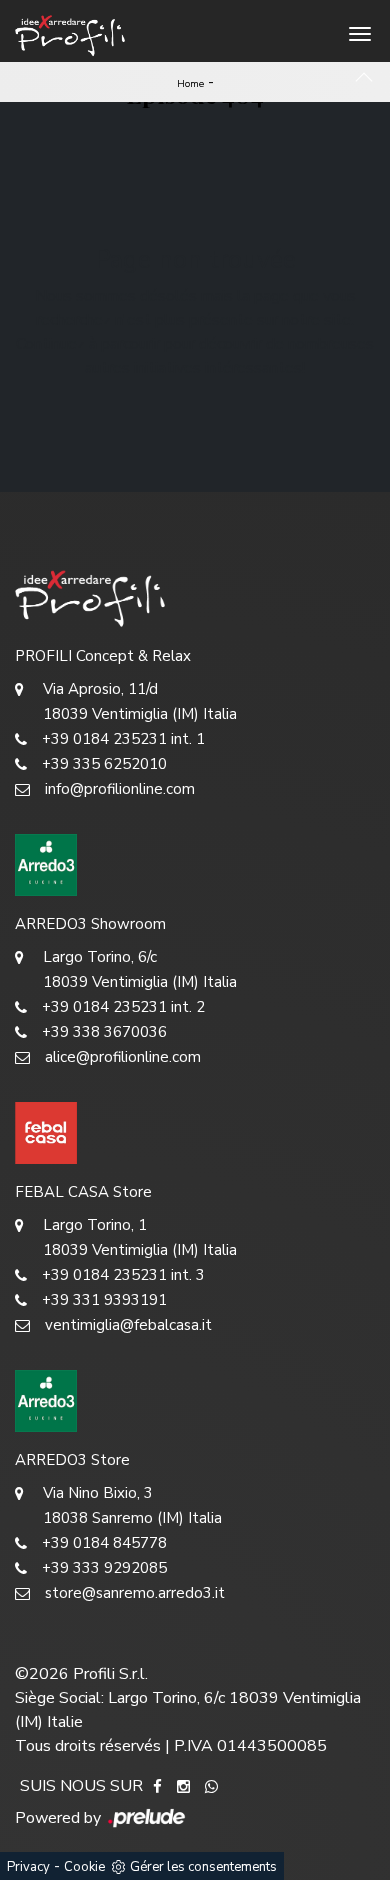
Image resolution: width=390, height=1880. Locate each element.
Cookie (84, 1867)
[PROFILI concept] (195, 597)
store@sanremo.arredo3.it (135, 1593)
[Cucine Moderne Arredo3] (195, 865)
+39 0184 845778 (104, 1543)
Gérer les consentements (203, 1867)
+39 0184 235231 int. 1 (123, 739)
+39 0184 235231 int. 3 (123, 1275)
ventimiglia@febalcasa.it (128, 1325)
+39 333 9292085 (104, 1568)
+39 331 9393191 (104, 1300)
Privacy (28, 1867)
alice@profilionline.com (123, 1057)
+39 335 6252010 (104, 764)
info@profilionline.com (120, 789)
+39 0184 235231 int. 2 (123, 1007)
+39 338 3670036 (104, 1032)
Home (190, 84)
